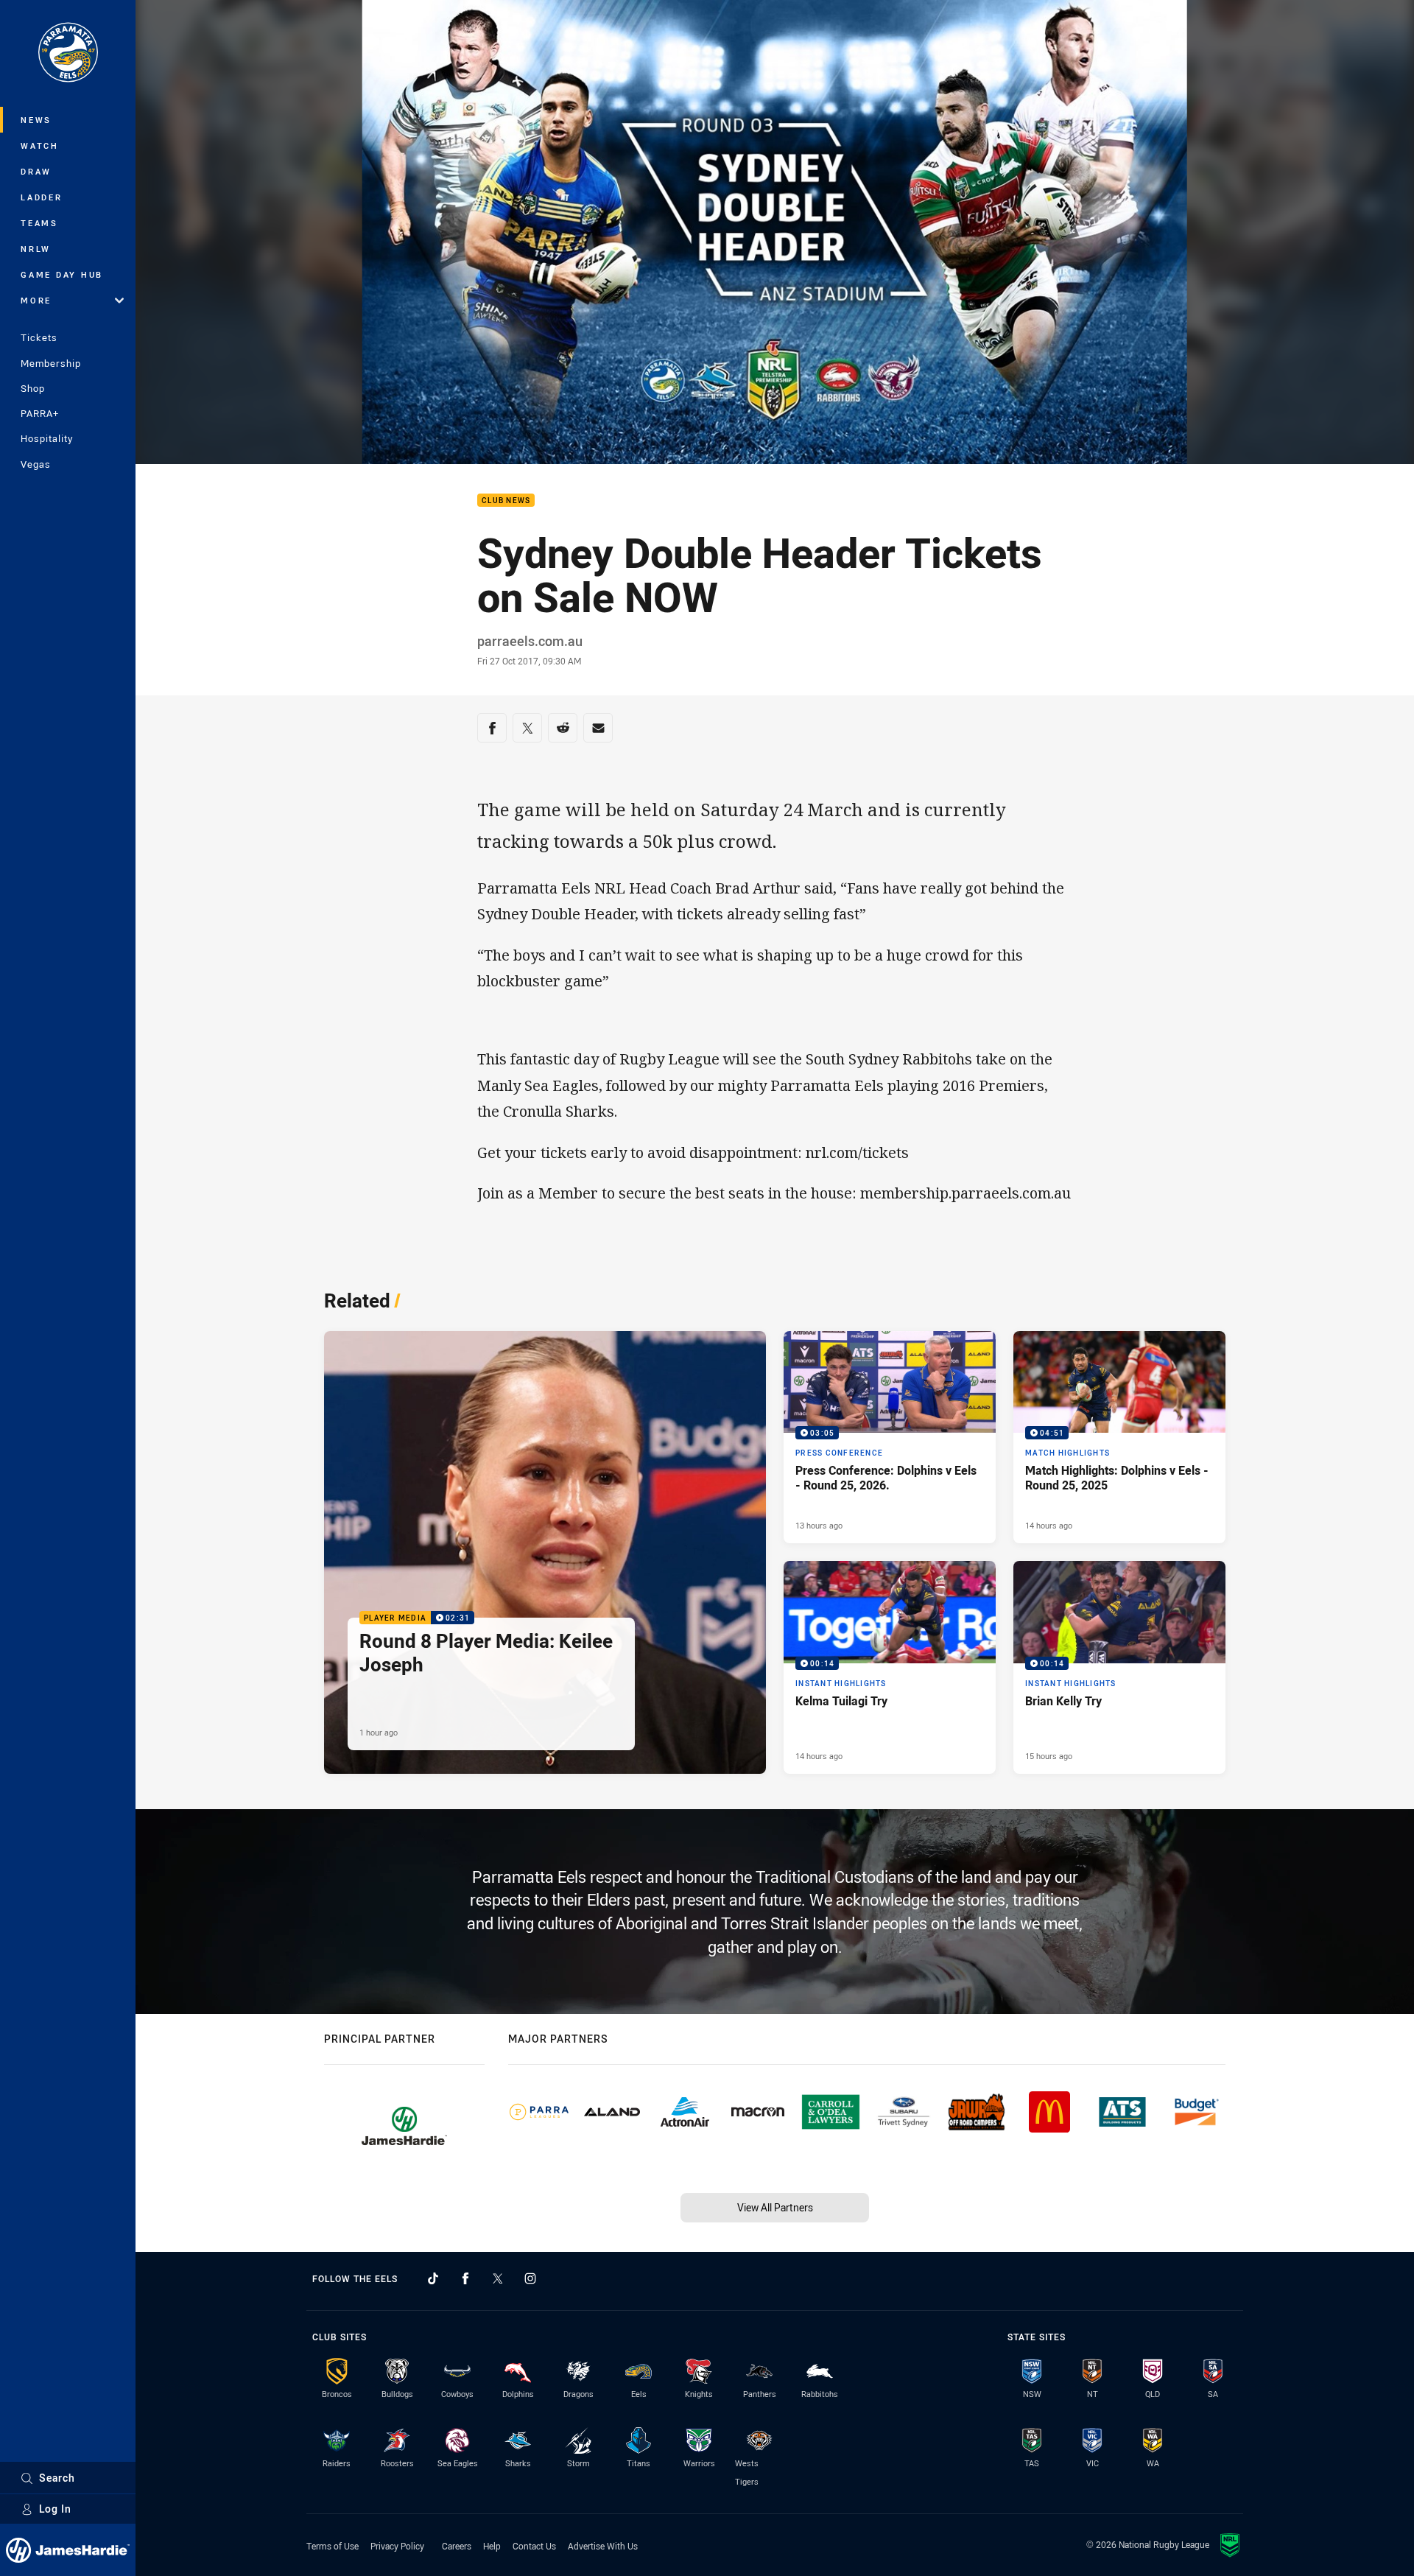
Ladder (42, 197)
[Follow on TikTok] (433, 2278)
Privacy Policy (397, 2546)
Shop (33, 388)
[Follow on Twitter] (498, 2278)
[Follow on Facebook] (465, 2278)
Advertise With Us (603, 2546)
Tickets (39, 337)
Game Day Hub (62, 274)
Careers (457, 2546)
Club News (506, 501)
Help (492, 2546)
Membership (51, 363)
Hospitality (47, 438)
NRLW (36, 249)
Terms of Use (333, 2546)
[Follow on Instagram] (530, 2278)
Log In (55, 2509)
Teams (39, 223)
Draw (36, 171)
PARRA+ (40, 413)
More (36, 300)
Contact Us (534, 2546)
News (36, 120)
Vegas (36, 464)
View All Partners (775, 2207)
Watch (40, 145)
